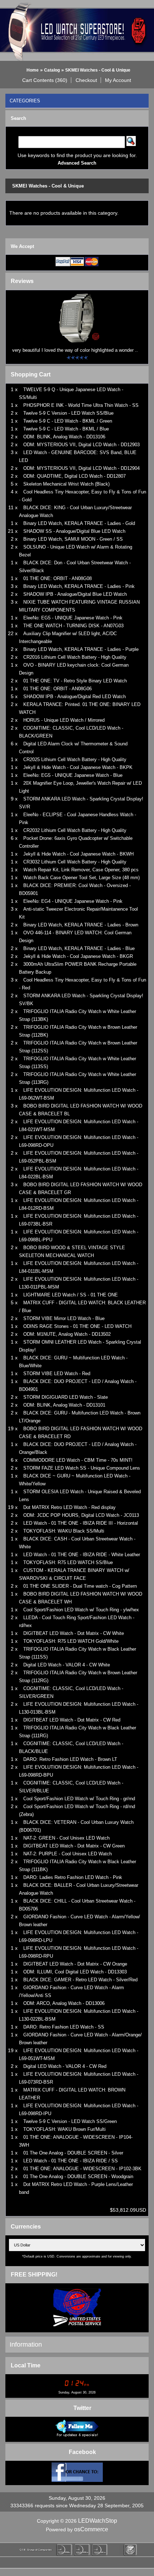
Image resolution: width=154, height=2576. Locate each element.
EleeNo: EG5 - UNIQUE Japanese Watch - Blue (73, 775)
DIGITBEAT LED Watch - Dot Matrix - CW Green (74, 1846)
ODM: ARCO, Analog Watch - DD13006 (64, 2003)
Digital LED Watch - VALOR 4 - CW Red (65, 2066)
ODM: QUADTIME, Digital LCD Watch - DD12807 (74, 476)
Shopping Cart (31, 374)
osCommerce (91, 2529)
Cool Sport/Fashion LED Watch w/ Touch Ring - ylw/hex (81, 1610)
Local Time (26, 2365)
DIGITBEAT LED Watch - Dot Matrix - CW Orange (75, 1964)
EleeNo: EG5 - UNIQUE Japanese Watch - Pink (73, 618)
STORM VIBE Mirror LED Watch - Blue (64, 1318)
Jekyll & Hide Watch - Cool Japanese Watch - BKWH (78, 854)
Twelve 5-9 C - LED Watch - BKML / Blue (66, 429)
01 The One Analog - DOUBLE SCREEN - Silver (73, 2153)
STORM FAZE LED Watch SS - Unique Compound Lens (82, 1468)
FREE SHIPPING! (34, 2275)
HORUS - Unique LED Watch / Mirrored (64, 720)
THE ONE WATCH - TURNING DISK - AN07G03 (73, 626)
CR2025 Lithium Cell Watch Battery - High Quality (75, 759)
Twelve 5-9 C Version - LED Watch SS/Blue (68, 413)
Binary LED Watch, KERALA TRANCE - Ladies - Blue (79, 948)
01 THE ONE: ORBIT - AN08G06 (57, 689)
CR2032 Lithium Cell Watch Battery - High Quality (75, 830)
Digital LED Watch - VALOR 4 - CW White (67, 1665)
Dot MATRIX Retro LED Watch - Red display (69, 1507)
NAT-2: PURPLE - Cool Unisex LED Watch (68, 1854)
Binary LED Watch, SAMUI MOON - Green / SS (73, 539)
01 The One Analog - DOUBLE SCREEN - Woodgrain (78, 2176)
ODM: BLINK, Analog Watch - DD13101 (64, 1405)
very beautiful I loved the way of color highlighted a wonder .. (75, 350)
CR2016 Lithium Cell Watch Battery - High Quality (75, 657)
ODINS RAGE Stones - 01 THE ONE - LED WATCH (77, 1326)
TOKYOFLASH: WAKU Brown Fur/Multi (64, 2129)
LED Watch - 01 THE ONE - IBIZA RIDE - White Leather (82, 1555)
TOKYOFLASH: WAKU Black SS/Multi (64, 1531)
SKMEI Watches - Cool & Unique (98, 70)
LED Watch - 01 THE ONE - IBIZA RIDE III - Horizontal (81, 1523)
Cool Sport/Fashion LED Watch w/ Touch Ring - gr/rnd (79, 1799)
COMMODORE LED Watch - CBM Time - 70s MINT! (78, 1460)
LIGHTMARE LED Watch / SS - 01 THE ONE (71, 1295)
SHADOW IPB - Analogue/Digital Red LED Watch (74, 697)
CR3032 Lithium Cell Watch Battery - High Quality (75, 862)
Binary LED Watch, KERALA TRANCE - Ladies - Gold (79, 523)
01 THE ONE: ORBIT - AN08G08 (57, 578)
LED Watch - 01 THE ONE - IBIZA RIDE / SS (71, 2161)
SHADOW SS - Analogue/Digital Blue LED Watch (74, 531)
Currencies (26, 2227)
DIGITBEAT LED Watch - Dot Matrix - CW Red (72, 1720)
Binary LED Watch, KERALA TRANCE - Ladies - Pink (79, 586)
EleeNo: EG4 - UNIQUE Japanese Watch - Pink (73, 901)
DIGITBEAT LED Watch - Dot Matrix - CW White (74, 1633)
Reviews (22, 281)
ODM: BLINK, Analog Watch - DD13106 (64, 437)
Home (33, 70)
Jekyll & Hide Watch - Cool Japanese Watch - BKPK (78, 767)
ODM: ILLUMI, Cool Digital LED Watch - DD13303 (75, 1972)
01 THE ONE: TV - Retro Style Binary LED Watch (75, 681)
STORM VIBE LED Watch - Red (57, 1374)
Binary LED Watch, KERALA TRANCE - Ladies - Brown (81, 925)
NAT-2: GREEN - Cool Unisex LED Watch (66, 1838)
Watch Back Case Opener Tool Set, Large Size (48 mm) (81, 878)
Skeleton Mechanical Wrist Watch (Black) (66, 484)
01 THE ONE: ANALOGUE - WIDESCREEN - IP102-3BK (82, 2169)
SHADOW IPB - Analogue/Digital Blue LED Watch (75, 594)
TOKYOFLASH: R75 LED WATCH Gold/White (71, 1641)
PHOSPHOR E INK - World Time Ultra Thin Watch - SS (81, 405)
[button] (45, 80)
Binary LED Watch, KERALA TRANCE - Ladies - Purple (81, 649)
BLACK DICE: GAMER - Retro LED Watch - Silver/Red (80, 1980)
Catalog (52, 70)
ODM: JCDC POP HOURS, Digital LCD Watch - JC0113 (81, 1515)
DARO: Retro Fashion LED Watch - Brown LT (70, 1759)
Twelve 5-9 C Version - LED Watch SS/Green (70, 2121)
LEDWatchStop (98, 2521)
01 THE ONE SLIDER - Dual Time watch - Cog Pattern (80, 1586)
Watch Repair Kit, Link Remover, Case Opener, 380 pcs (81, 870)
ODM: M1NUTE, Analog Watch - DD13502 (67, 1334)
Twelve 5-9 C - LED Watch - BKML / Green (68, 421)
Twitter (82, 2408)
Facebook (82, 2452)
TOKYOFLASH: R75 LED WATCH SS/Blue (68, 1562)
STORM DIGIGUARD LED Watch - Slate (66, 1397)
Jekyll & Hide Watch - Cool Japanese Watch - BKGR (78, 956)
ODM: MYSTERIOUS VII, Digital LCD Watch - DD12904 (81, 468)
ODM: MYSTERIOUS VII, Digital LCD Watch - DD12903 (81, 445)
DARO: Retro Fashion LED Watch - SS (64, 2027)
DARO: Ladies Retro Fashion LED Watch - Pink (73, 1877)
